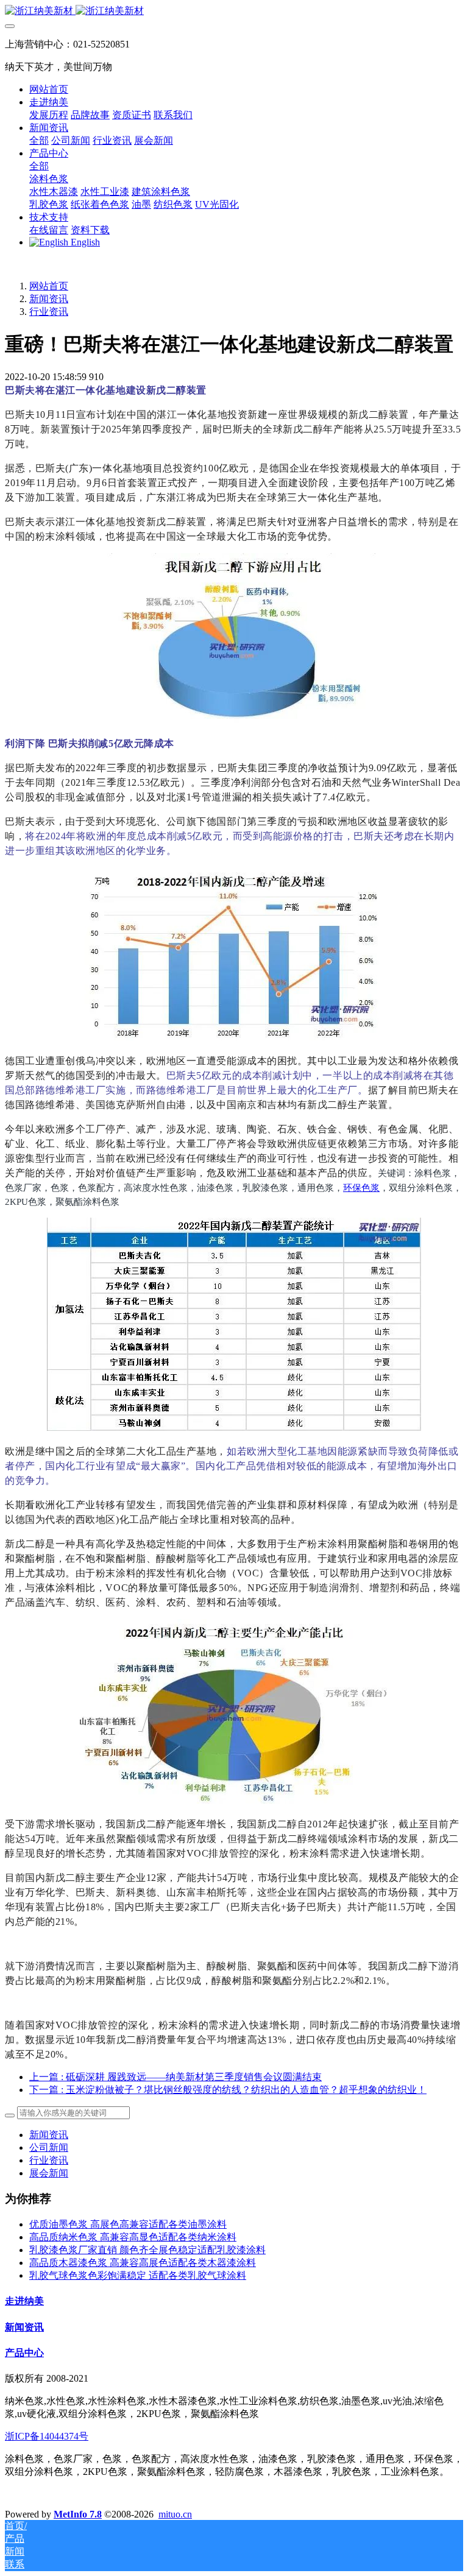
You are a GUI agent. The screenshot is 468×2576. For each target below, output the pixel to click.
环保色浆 (361, 1188)
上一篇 (175, 2077)
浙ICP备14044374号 (47, 2436)
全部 (39, 140)
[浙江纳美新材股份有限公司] (234, 11)
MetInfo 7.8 (78, 2514)
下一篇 (228, 2090)
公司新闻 (49, 2147)
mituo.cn (175, 2514)
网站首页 (49, 89)
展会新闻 (49, 2173)
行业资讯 (49, 312)
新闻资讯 (49, 299)
